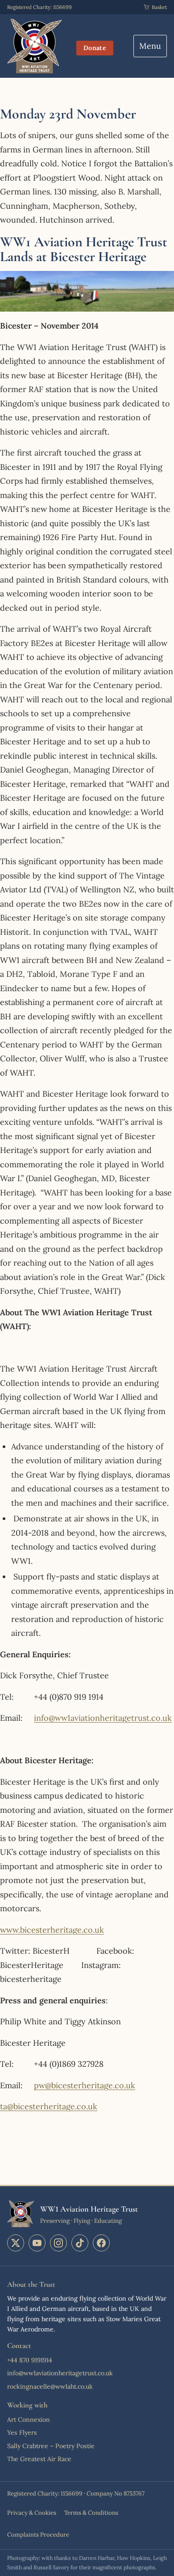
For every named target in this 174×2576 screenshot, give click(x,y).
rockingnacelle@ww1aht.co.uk (50, 2386)
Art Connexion (29, 2420)
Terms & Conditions (91, 2513)
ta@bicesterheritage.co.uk (49, 2106)
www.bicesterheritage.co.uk (52, 1930)
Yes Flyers (22, 2432)
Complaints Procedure (38, 2535)
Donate (95, 48)
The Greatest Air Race (39, 2459)
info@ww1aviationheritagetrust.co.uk (103, 1718)
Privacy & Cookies (32, 2513)
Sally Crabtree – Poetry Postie (51, 2446)
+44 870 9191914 (30, 2360)
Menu (150, 46)
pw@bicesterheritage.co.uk (85, 2085)
